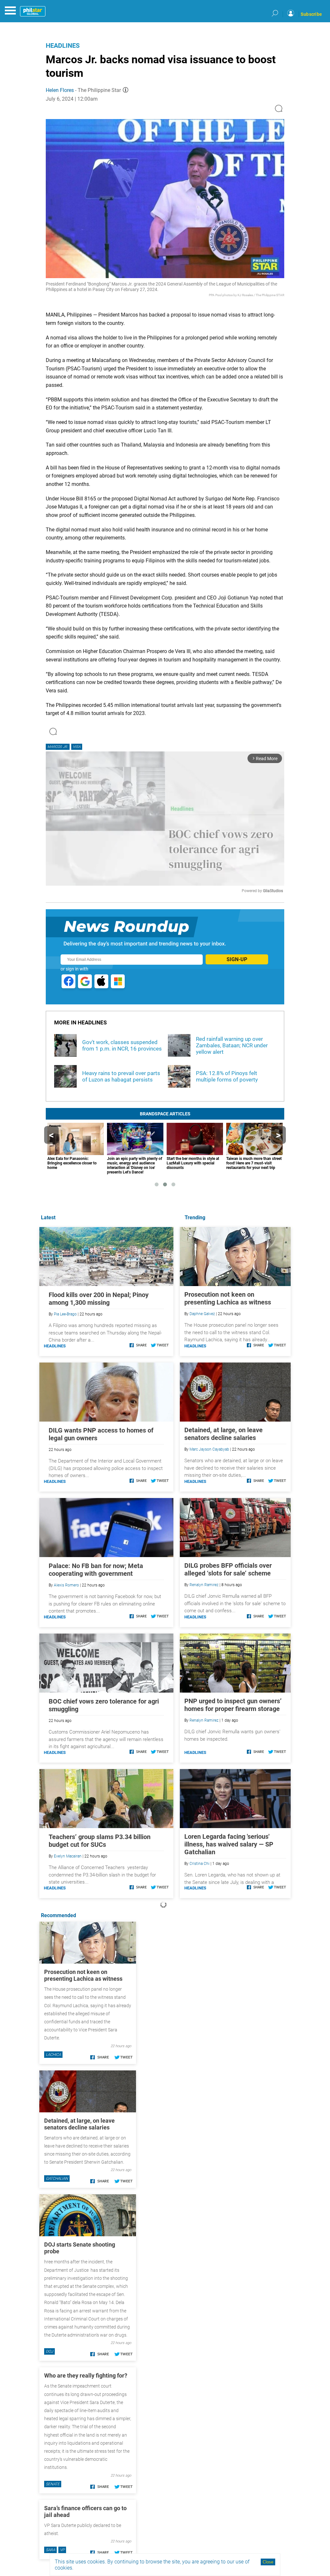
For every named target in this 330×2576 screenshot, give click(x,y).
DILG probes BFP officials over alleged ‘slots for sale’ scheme (228, 1569)
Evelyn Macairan (68, 1856)
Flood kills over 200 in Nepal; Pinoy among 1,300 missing (99, 1299)
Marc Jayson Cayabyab (209, 1449)
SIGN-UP (237, 959)
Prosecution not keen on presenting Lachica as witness (228, 1298)
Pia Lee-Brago (65, 1314)
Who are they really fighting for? (86, 2375)
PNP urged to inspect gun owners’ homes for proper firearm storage (233, 1705)
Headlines (63, 45)
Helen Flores (60, 90)
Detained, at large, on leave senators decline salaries (223, 1434)
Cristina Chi (199, 1864)
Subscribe (311, 14)
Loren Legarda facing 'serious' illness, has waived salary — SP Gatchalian (229, 1844)
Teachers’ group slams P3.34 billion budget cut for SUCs (100, 1841)
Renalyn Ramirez (204, 1585)
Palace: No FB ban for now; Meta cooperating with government (96, 1570)
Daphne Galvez (202, 1314)
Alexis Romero (66, 1585)
